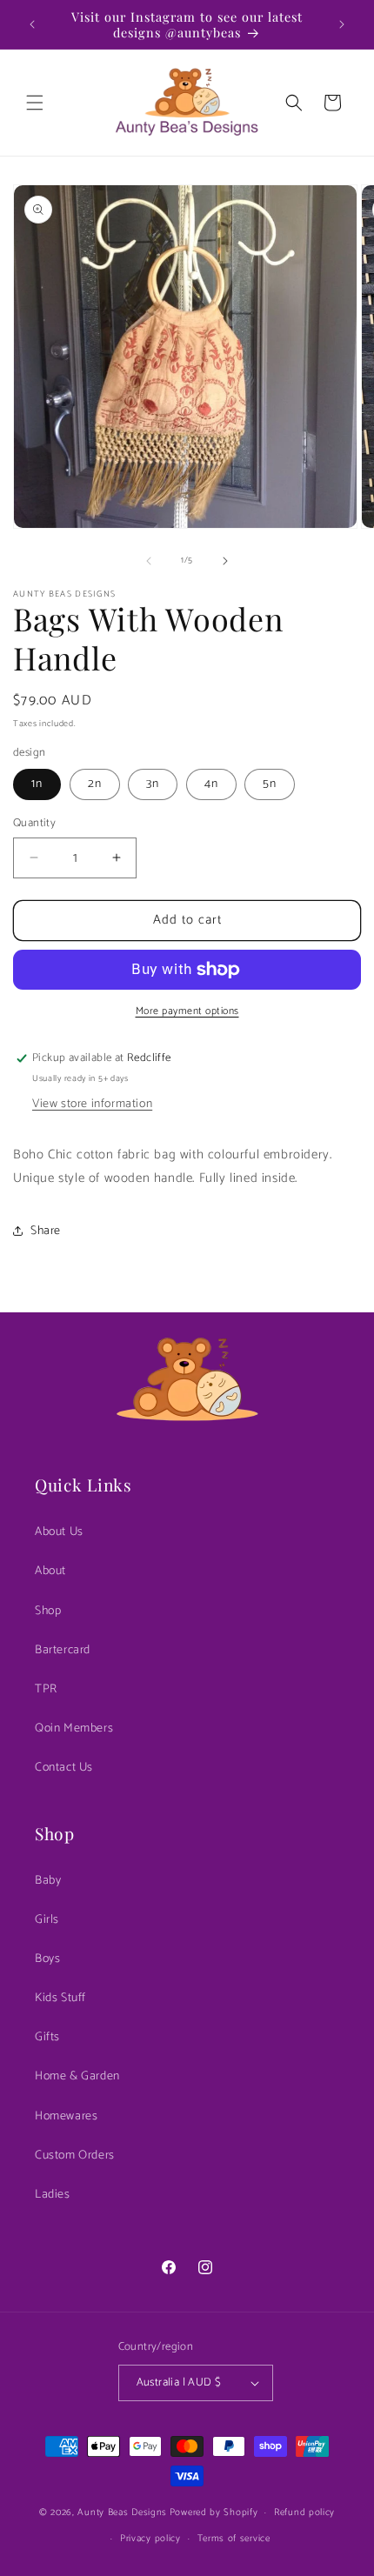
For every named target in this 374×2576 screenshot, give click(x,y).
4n (211, 784)
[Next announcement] (342, 24)
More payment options (187, 1011)
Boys (47, 1959)
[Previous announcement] (32, 24)
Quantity (34, 824)
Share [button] (46, 1231)
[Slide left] (149, 561)
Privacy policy (150, 2539)
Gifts (47, 2037)
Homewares (66, 2116)
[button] (35, 103)
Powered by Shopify (214, 2513)
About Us (59, 1532)
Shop (48, 1611)
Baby (48, 1881)
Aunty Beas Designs (122, 2513)
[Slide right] (225, 561)
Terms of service (234, 2539)
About (50, 1571)
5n (270, 784)
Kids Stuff (60, 1998)
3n (153, 784)
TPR (46, 1689)
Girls (47, 1920)
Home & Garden (77, 2076)
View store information (92, 1104)
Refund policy (304, 2513)
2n (95, 784)
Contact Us (64, 1768)
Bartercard (63, 1650)
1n (37, 784)
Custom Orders (75, 2156)
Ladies (53, 2195)
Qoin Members (74, 1728)
